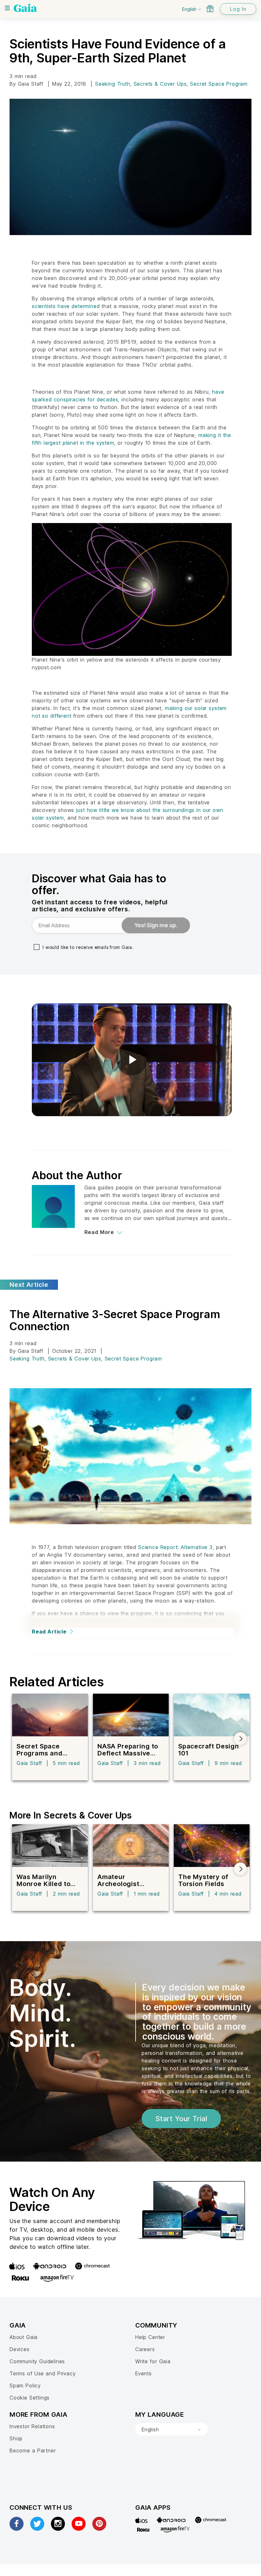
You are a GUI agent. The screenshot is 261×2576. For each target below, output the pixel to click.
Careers (145, 2349)
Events (144, 2373)
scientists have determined (66, 306)
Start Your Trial (181, 2119)
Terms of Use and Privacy (42, 2373)
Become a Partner (33, 2450)
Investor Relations (32, 2426)
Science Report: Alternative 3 (175, 1547)
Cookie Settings (30, 2398)
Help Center (150, 2337)
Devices (20, 2349)
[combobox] (172, 2429)
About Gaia (24, 2337)
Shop (16, 2438)
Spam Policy (25, 2386)
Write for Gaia (153, 2361)
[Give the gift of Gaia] (210, 9)
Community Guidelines (37, 2361)
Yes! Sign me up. (156, 925)
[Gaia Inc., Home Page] (25, 8)
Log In (238, 9)
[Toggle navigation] (7, 8)
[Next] (240, 1739)
